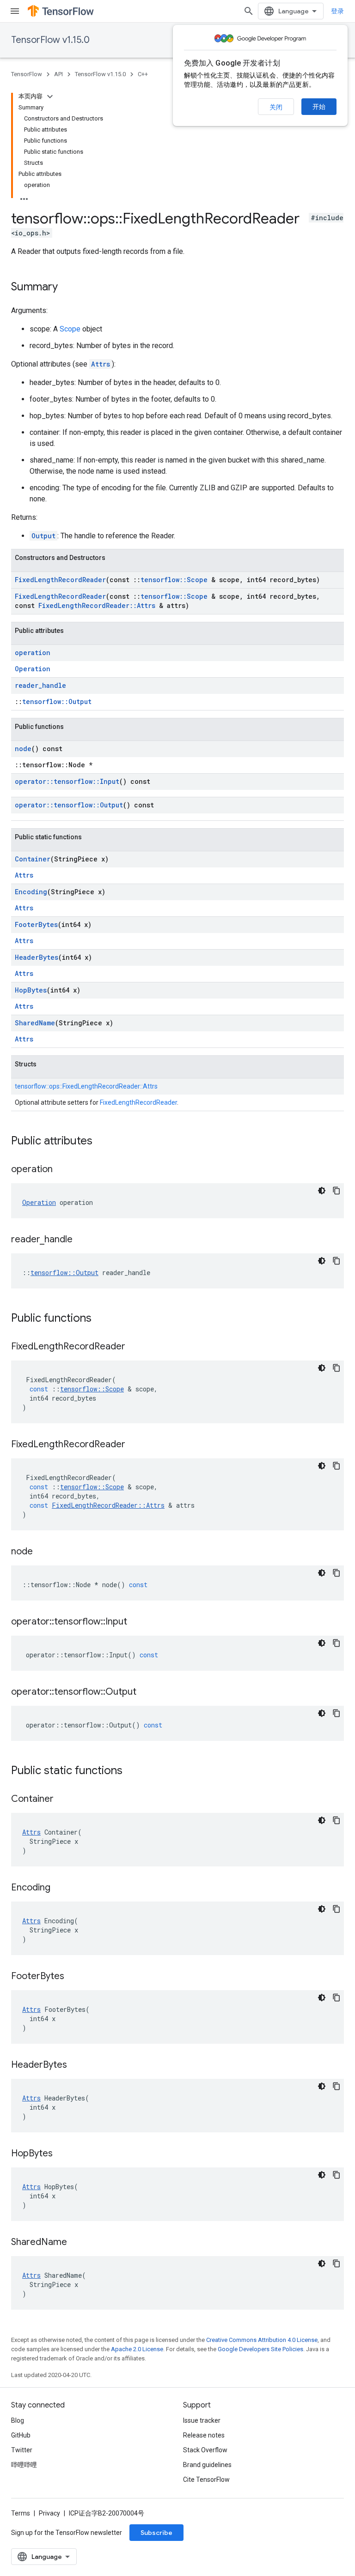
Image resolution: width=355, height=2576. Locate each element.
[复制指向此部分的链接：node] (42, 1552)
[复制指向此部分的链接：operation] (62, 1170)
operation (33, 653)
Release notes (204, 2435)
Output (43, 536)
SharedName (35, 1023)
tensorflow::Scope (174, 580)
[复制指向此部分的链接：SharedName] (76, 2243)
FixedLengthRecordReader (60, 580)
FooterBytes (36, 924)
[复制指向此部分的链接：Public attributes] (102, 1142)
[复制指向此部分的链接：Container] (63, 1800)
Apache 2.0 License (137, 2349)
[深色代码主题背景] (322, 1191)
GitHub (21, 2435)
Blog (18, 2420)
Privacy (49, 2513)
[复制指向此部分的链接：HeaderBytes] (76, 2065)
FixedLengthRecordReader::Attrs (97, 605)
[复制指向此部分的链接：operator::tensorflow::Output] (146, 1692)
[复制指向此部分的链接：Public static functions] (132, 1771)
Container (33, 859)
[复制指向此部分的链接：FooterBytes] (73, 1977)
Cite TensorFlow (206, 2480)
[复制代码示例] (337, 1191)
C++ (143, 74)
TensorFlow (27, 74)
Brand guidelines (207, 2465)
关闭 (276, 107)
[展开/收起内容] (50, 96)
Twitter (22, 2450)
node (23, 749)
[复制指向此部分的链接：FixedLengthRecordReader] (135, 1347)
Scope (70, 329)
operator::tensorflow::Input (67, 781)
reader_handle (40, 685)
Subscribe (156, 2533)
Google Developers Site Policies (260, 2349)
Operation (33, 669)
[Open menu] (15, 11)
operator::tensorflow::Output (69, 805)
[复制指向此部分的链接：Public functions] (101, 1319)
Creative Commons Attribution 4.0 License (262, 2340)
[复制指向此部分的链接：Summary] (67, 288)
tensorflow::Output (57, 701)
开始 (319, 107)
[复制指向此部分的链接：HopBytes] (62, 2154)
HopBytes (31, 990)
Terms (21, 2513)
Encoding (31, 892)
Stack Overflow (205, 2450)
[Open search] (249, 11)
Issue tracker (202, 2420)
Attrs (101, 364)
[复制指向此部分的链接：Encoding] (60, 1888)
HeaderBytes (37, 957)
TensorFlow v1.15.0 (50, 40)
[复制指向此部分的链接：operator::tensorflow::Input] (136, 1622)
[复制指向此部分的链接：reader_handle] (82, 1240)
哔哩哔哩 (24, 2465)
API (58, 74)
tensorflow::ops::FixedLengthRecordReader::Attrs (86, 1086)
